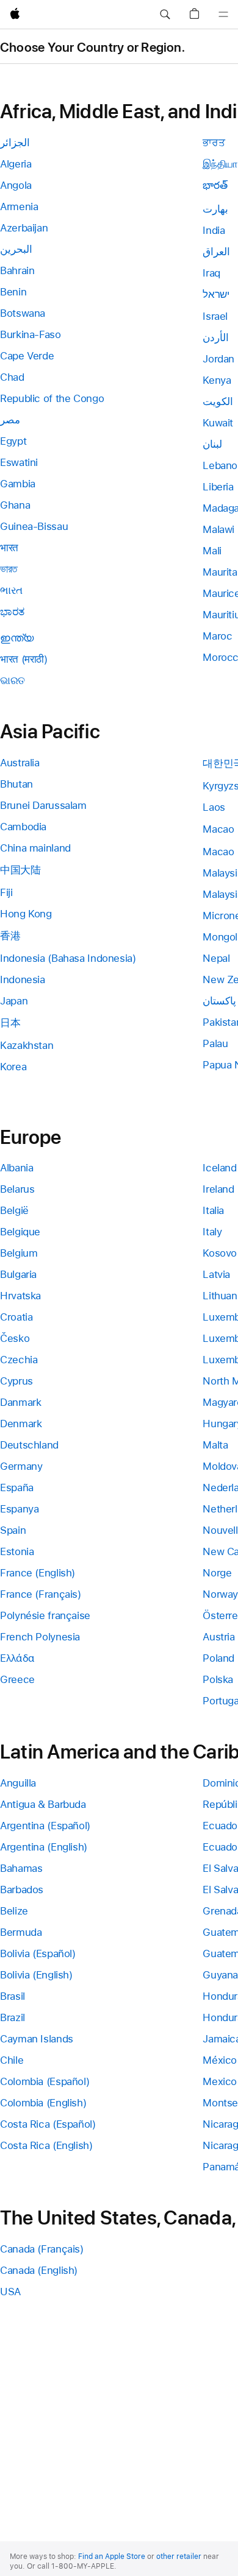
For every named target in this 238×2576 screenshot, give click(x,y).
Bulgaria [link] (18, 1274)
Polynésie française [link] (45, 1615)
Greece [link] (17, 1679)
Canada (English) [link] (39, 2270)
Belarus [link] (17, 1189)
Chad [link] (12, 377)
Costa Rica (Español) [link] (48, 2124)
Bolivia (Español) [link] (38, 1953)
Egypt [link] (13, 441)
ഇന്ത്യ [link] (17, 638)
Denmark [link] (21, 1424)
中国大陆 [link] (20, 870)
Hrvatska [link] (20, 1296)
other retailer (179, 2557)
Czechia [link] (19, 1360)
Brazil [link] (13, 2017)
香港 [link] (10, 936)
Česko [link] (15, 1338)
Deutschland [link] (29, 1445)
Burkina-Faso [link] (31, 334)
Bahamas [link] (21, 1868)
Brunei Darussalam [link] (43, 805)
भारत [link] (9, 548)
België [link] (14, 1210)
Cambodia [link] (23, 827)
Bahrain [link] (17, 270)
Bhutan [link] (16, 784)
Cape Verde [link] (27, 356)
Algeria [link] (16, 164)
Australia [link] (20, 763)
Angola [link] (16, 185)
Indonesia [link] (23, 979)
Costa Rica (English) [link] (46, 2145)
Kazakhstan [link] (27, 1045)
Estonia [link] (17, 1551)
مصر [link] (10, 420)
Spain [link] (13, 1530)
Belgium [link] (19, 1253)
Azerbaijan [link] (24, 228)
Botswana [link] (23, 313)
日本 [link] (10, 1023)
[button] (165, 15)
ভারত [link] (9, 569)
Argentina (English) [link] (44, 1847)
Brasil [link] (13, 1996)
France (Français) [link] (41, 1594)
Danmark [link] (20, 1402)
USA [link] (10, 2292)
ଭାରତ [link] (13, 680)
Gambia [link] (18, 484)
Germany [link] (21, 1466)
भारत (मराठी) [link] (24, 659)
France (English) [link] (38, 1573)
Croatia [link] (16, 1317)
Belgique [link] (20, 1232)
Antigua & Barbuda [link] (43, 1804)
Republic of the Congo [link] (52, 398)
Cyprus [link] (16, 1381)
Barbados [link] (22, 1890)
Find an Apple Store (112, 2557)
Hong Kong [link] (26, 914)
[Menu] (223, 15)
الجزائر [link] (15, 143)
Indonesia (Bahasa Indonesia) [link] (68, 958)
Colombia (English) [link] (43, 2103)
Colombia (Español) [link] (45, 2081)
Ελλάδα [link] (17, 1658)
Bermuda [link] (21, 1932)
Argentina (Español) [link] (45, 1826)
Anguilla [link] (18, 1783)
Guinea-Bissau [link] (34, 526)
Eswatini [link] (19, 462)
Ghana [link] (15, 505)
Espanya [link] (19, 1509)
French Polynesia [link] (40, 1637)
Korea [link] (13, 1067)
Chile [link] (12, 2060)
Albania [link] (16, 1168)
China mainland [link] (35, 848)
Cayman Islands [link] (37, 2039)
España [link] (17, 1487)
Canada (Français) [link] (42, 2249)
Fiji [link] (6, 892)
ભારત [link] (11, 590)
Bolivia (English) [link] (36, 1975)
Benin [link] (13, 292)
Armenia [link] (19, 206)
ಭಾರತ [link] (12, 612)
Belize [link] (14, 1911)
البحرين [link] (16, 249)
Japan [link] (14, 1001)
